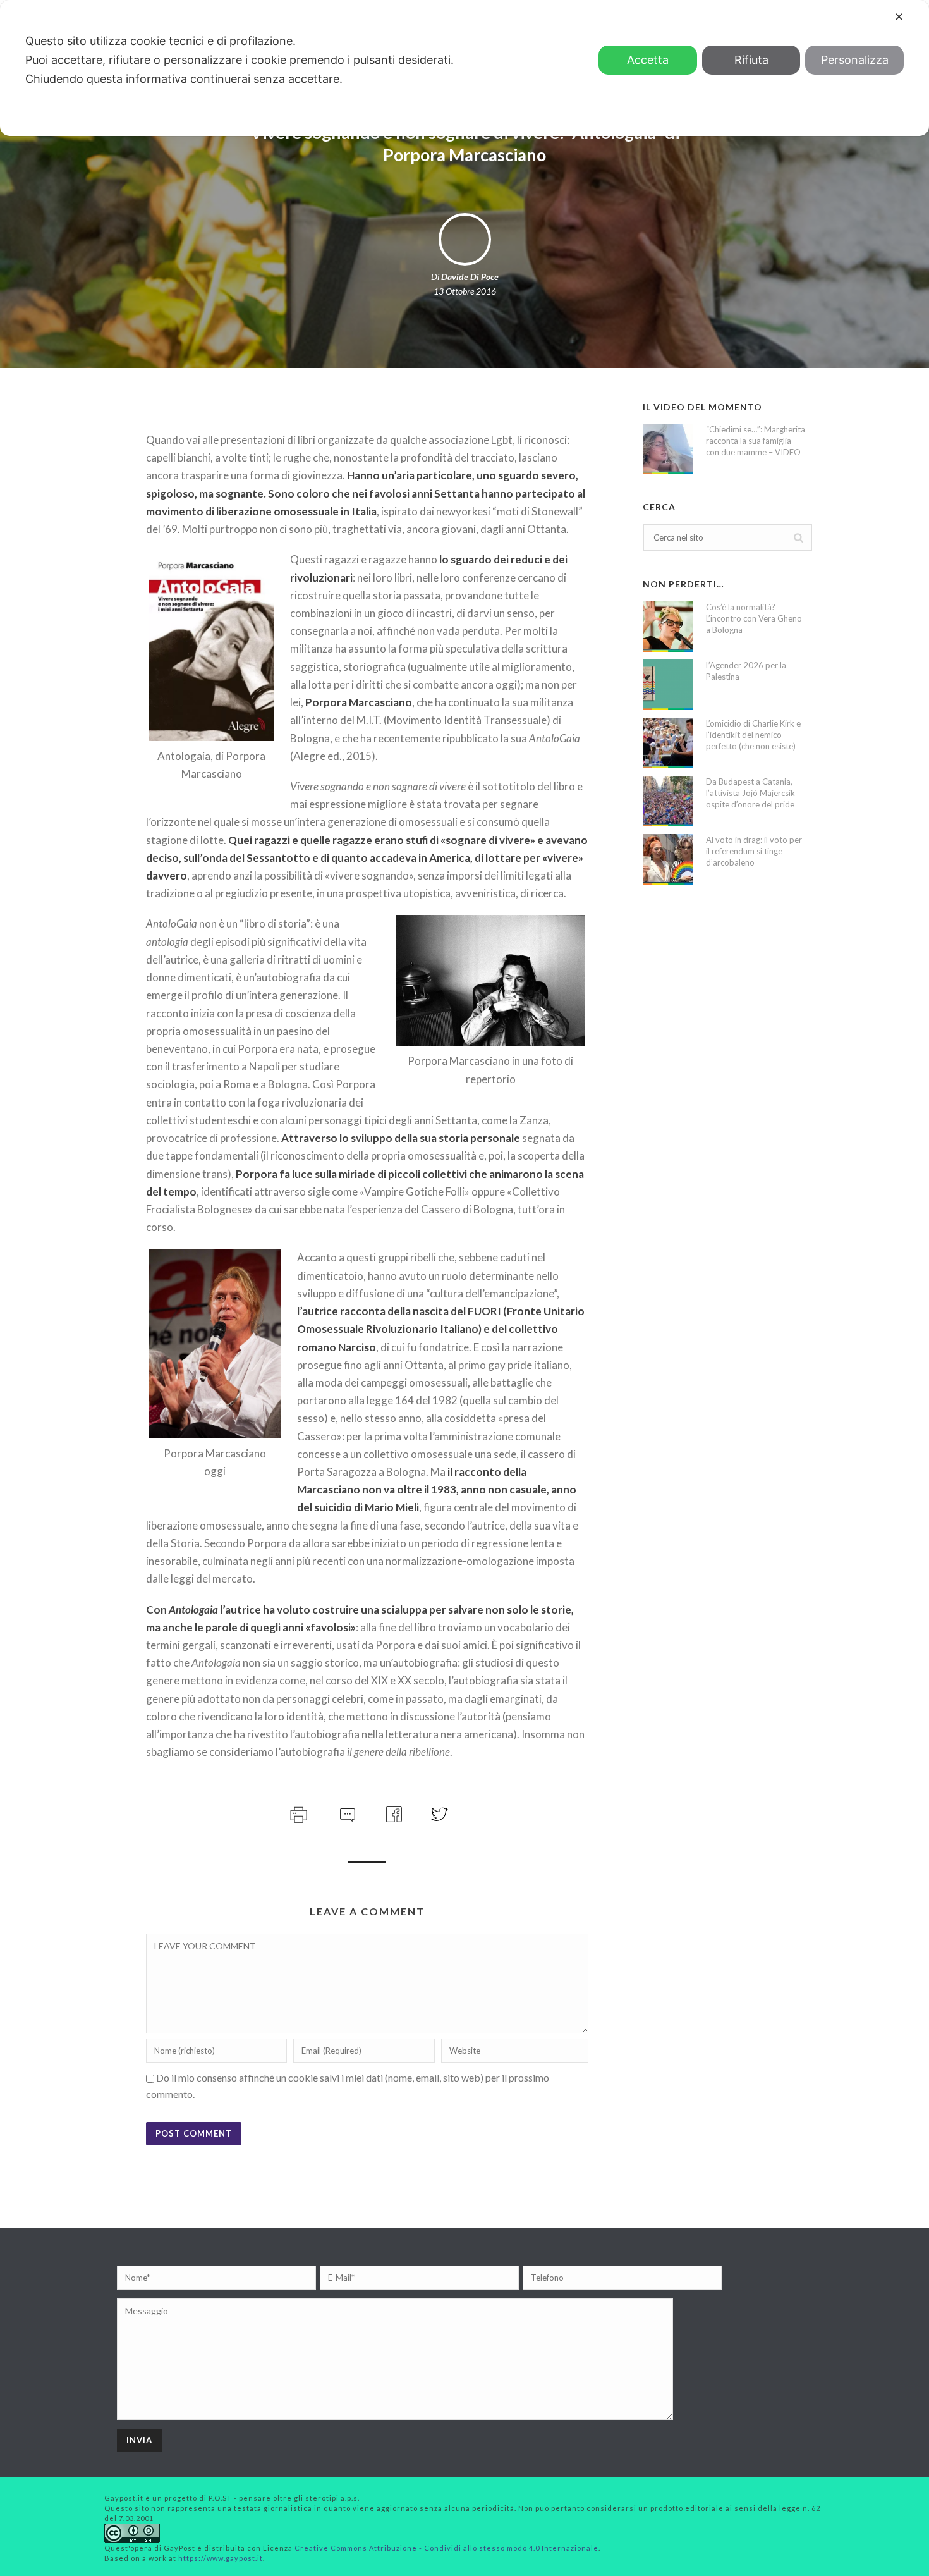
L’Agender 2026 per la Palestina (746, 671)
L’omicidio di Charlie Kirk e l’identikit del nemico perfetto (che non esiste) (753, 735)
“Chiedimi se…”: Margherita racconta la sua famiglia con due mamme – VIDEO (756, 441)
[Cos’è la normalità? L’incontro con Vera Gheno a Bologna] (668, 627)
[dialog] (464, 68)
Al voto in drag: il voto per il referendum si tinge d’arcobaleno (754, 851)
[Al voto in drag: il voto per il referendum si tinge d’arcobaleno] (668, 859)
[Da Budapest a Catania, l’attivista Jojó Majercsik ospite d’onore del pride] (668, 801)
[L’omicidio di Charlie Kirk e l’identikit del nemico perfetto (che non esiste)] (668, 743)
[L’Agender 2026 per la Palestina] (668, 685)
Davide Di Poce (470, 277)
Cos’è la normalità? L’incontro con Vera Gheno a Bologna (754, 618)
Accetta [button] (648, 60)
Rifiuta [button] (751, 60)
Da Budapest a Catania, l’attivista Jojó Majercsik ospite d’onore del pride (750, 793)
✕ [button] (899, 17)
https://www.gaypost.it (221, 2558)
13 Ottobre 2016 (465, 291)
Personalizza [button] (855, 60)
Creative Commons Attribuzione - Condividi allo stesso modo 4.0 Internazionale (446, 2548)
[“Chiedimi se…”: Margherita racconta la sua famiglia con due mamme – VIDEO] (668, 449)
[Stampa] (297, 1812)
